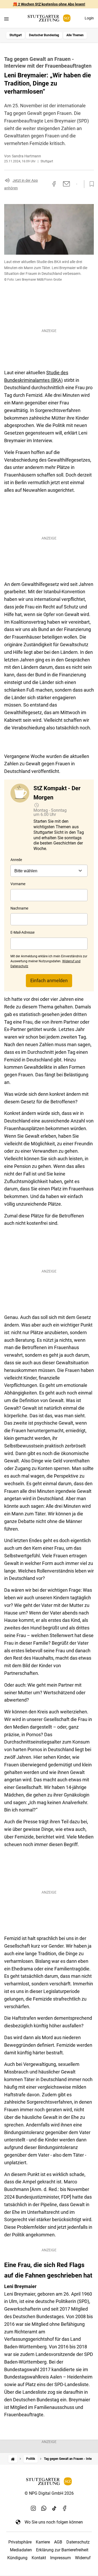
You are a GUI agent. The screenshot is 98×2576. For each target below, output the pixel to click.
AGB (58, 2542)
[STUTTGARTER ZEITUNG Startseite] (49, 18)
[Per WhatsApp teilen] (77, 184)
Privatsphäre (20, 2542)
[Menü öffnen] (6, 19)
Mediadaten (21, 2550)
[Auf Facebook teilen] (54, 184)
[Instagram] (33, 2508)
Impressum (60, 2558)
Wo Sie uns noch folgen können (54, 2522)
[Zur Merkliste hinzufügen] (90, 184)
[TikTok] (54, 2508)
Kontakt (39, 2558)
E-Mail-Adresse (22, 932)
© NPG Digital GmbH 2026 (49, 2493)
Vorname (18, 884)
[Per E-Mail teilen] (67, 184)
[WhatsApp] (44, 2508)
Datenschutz (78, 2542)
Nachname (19, 908)
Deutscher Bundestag (44, 35)
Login (89, 18)
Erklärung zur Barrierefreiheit (62, 2550)
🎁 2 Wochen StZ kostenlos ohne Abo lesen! (49, 4)
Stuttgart (16, 35)
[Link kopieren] (45, 184)
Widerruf (83, 2558)
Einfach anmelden (49, 980)
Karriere (43, 2542)
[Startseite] (13, 2459)
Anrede (16, 860)
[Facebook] (65, 2508)
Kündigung (17, 2558)
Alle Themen (75, 35)
